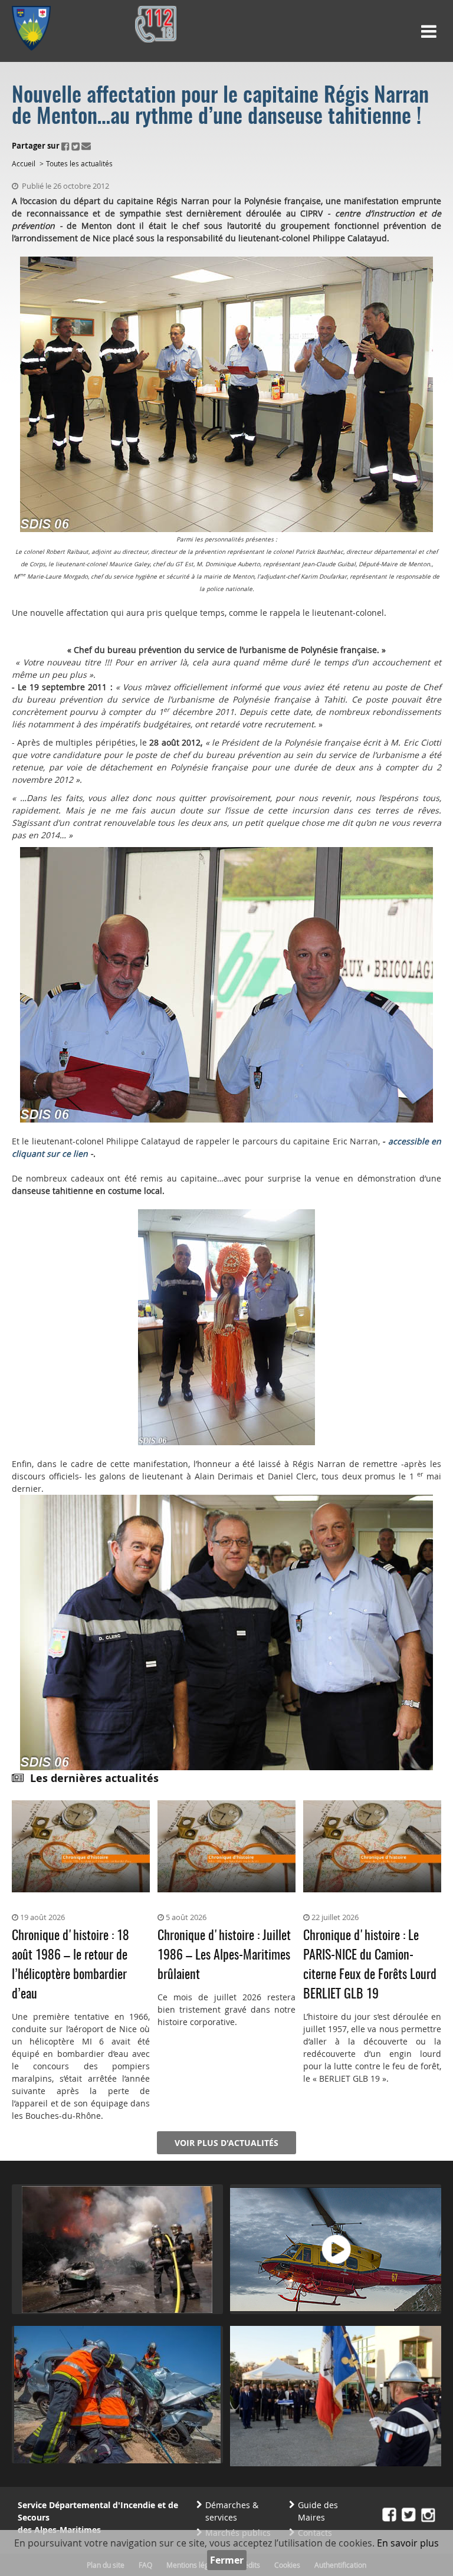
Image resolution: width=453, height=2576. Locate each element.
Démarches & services (232, 2511)
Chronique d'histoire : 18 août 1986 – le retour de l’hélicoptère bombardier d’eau (70, 1965)
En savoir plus (408, 2543)
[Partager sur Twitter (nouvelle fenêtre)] (75, 146)
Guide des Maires (318, 2511)
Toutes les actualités (79, 163)
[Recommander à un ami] (86, 146)
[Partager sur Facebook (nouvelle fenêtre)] (65, 146)
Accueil (24, 163)
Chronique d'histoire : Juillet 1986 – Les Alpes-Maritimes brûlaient (224, 1955)
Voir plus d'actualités (226, 2143)
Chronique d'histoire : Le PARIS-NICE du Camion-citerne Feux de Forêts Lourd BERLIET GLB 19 (370, 1965)
